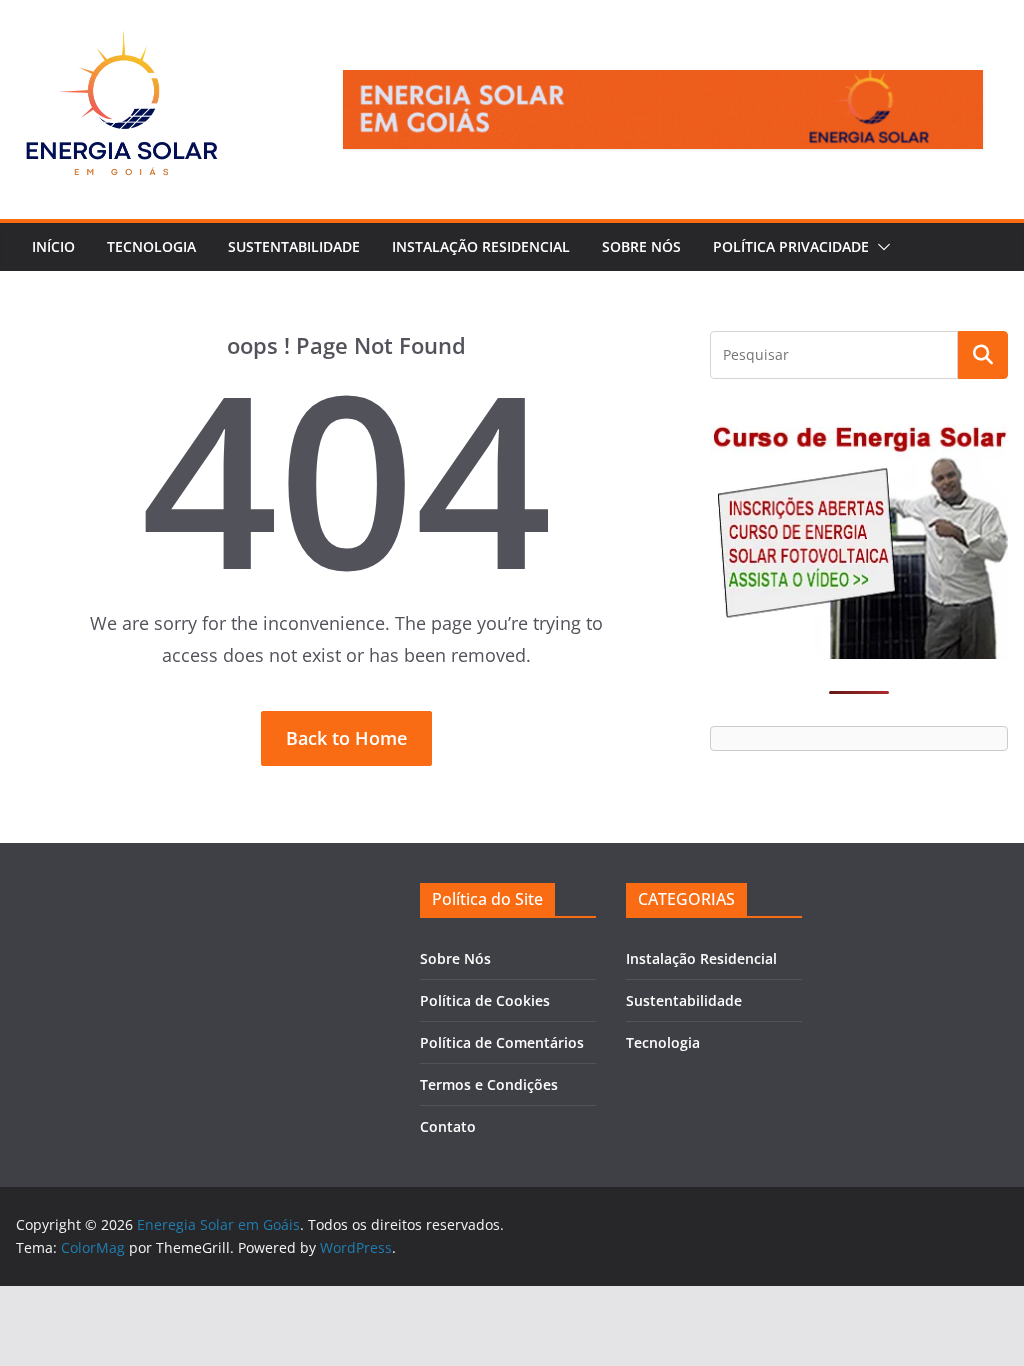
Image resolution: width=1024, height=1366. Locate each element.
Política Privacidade (791, 246)
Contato (448, 1126)
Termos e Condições (489, 1084)
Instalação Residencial (481, 246)
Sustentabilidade (294, 246)
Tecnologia (151, 246)
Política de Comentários (502, 1042)
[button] (880, 247)
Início (53, 246)
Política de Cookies (485, 1000)
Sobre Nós (641, 246)
